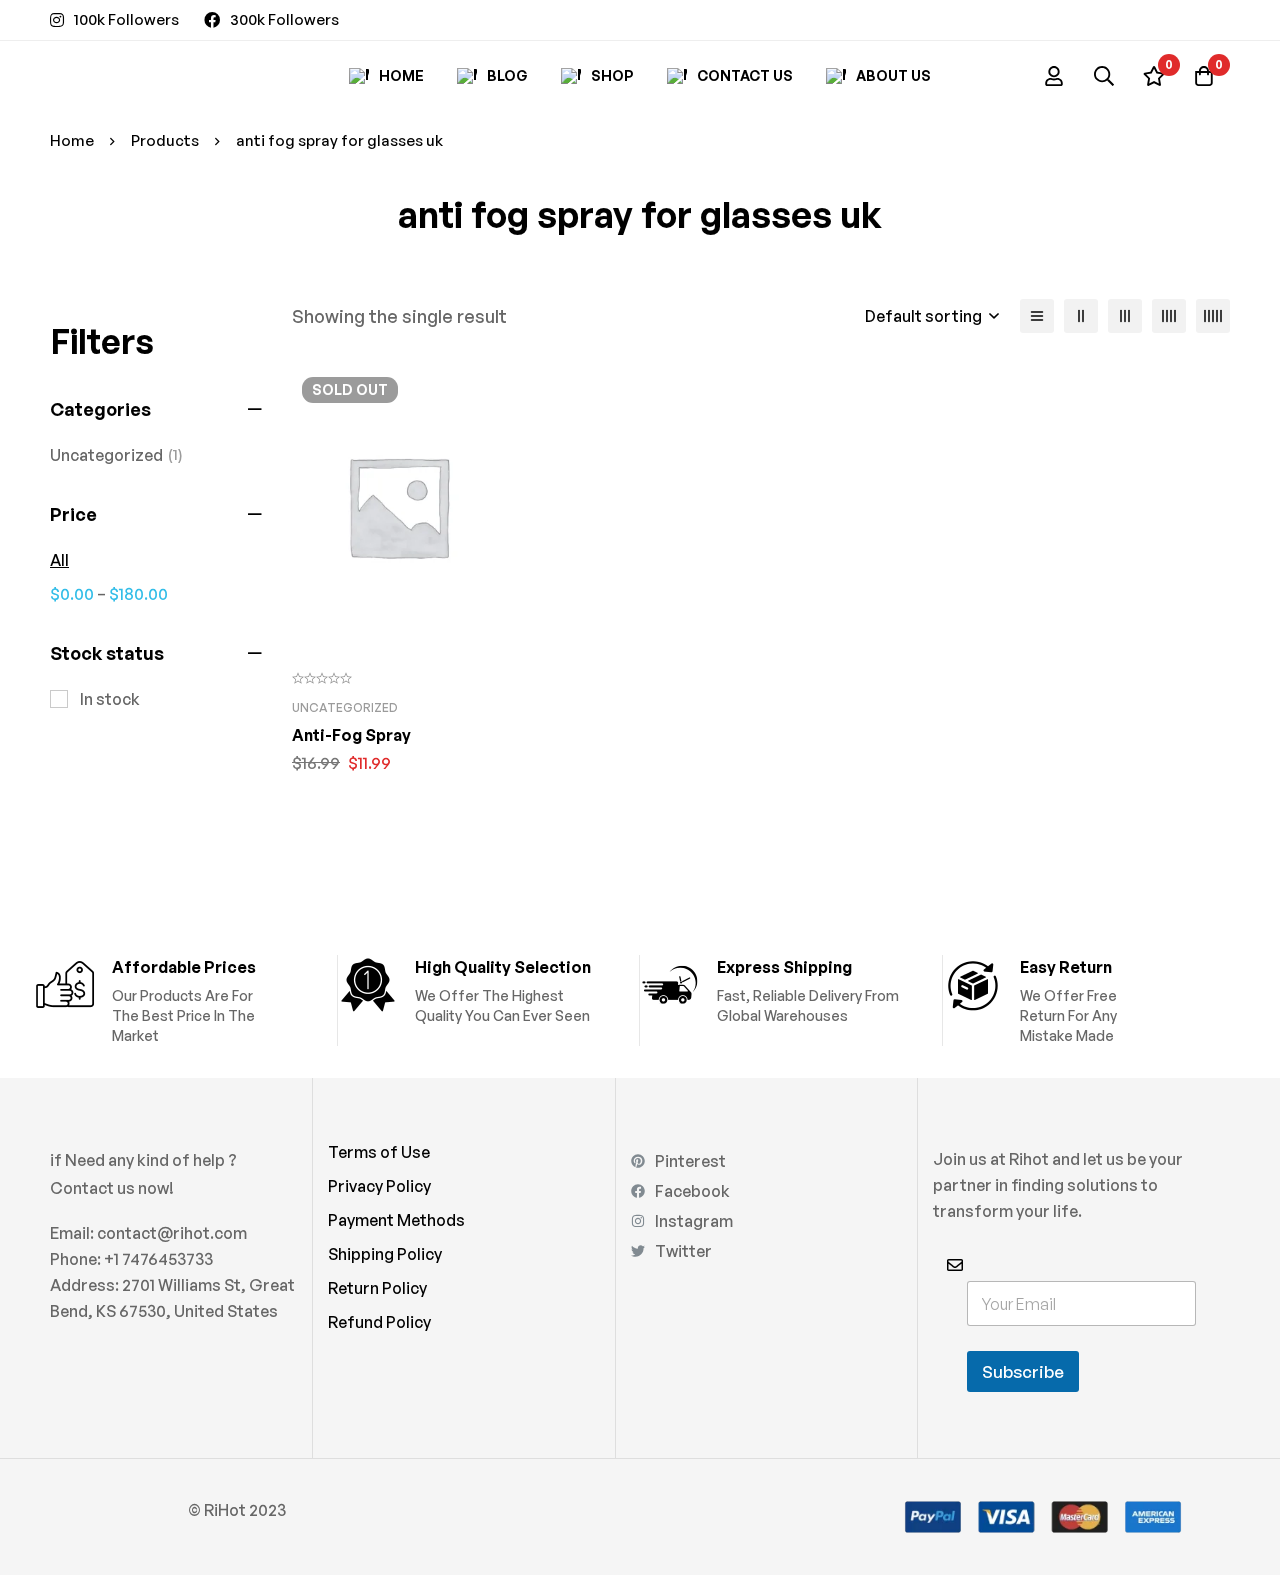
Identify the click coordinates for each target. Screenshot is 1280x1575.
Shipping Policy (385, 1254)
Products (165, 140)
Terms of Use (379, 1152)
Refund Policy (379, 1322)
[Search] (1104, 76)
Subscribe (1023, 1371)
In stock (110, 699)
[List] (1037, 316)
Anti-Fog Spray (351, 735)
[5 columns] (1213, 316)
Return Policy (377, 1288)
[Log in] (1054, 76)
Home (72, 140)
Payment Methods (396, 1220)
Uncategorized (116, 455)
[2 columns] (1081, 316)
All (59, 560)
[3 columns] (1125, 316)
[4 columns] (1169, 316)
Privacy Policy (379, 1186)
